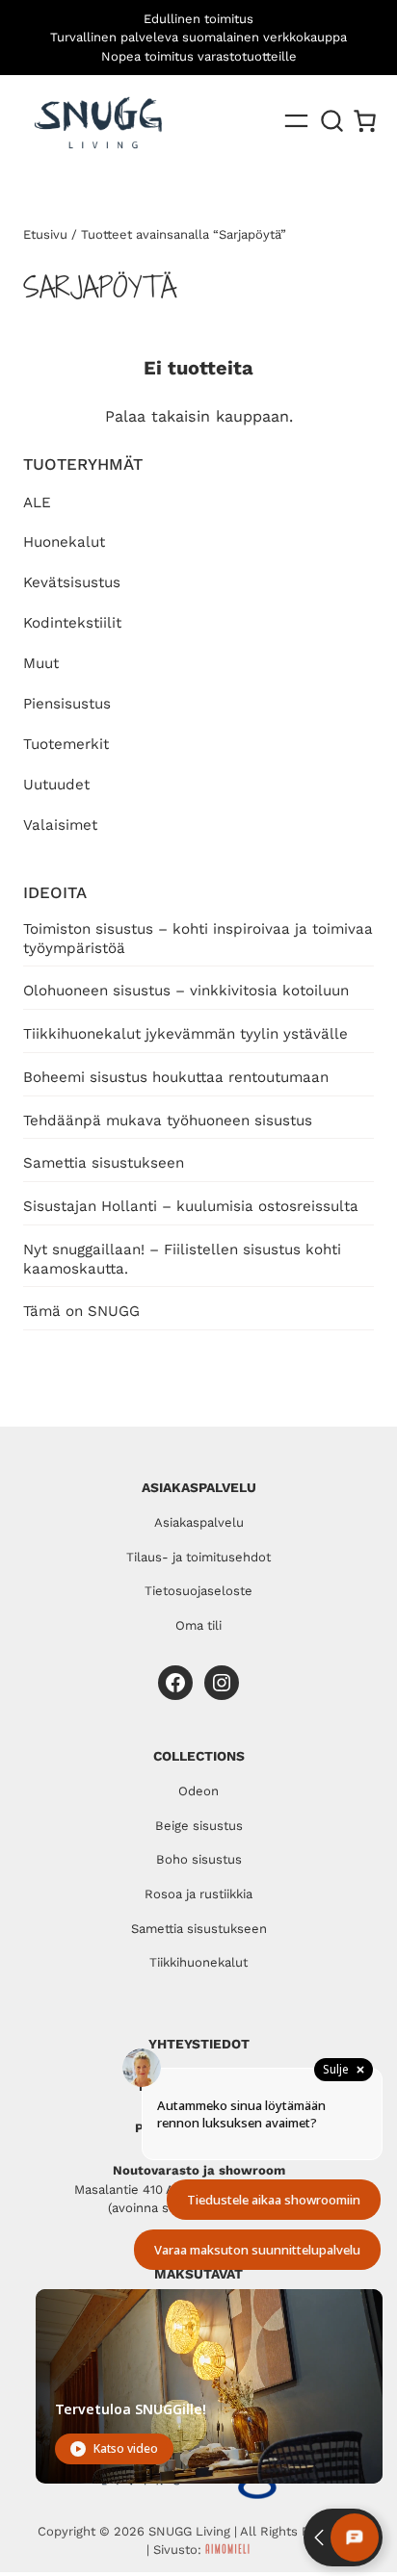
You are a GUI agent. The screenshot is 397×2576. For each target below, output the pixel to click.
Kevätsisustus (72, 582)
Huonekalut (64, 542)
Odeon (198, 1791)
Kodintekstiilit (72, 623)
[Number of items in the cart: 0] (365, 121)
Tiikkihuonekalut (198, 1962)
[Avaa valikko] (296, 121)
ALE (37, 502)
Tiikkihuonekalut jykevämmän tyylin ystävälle (185, 1034)
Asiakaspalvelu (199, 1522)
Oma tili (198, 1625)
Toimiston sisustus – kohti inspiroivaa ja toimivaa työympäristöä (198, 939)
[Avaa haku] (332, 121)
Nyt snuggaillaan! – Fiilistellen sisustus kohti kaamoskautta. (182, 1259)
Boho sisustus (199, 1859)
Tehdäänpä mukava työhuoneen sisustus (168, 1121)
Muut (41, 663)
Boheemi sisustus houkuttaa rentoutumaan (176, 1077)
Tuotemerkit (66, 744)
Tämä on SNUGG (81, 1311)
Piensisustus (67, 704)
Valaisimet (60, 825)
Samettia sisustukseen (104, 1163)
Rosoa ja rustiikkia (198, 1894)
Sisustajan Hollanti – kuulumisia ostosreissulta (191, 1206)
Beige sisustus (199, 1826)
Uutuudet (56, 785)
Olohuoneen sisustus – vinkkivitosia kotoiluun (186, 991)
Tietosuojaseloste (198, 1591)
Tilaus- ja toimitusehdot (198, 1557)
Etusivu (45, 234)
